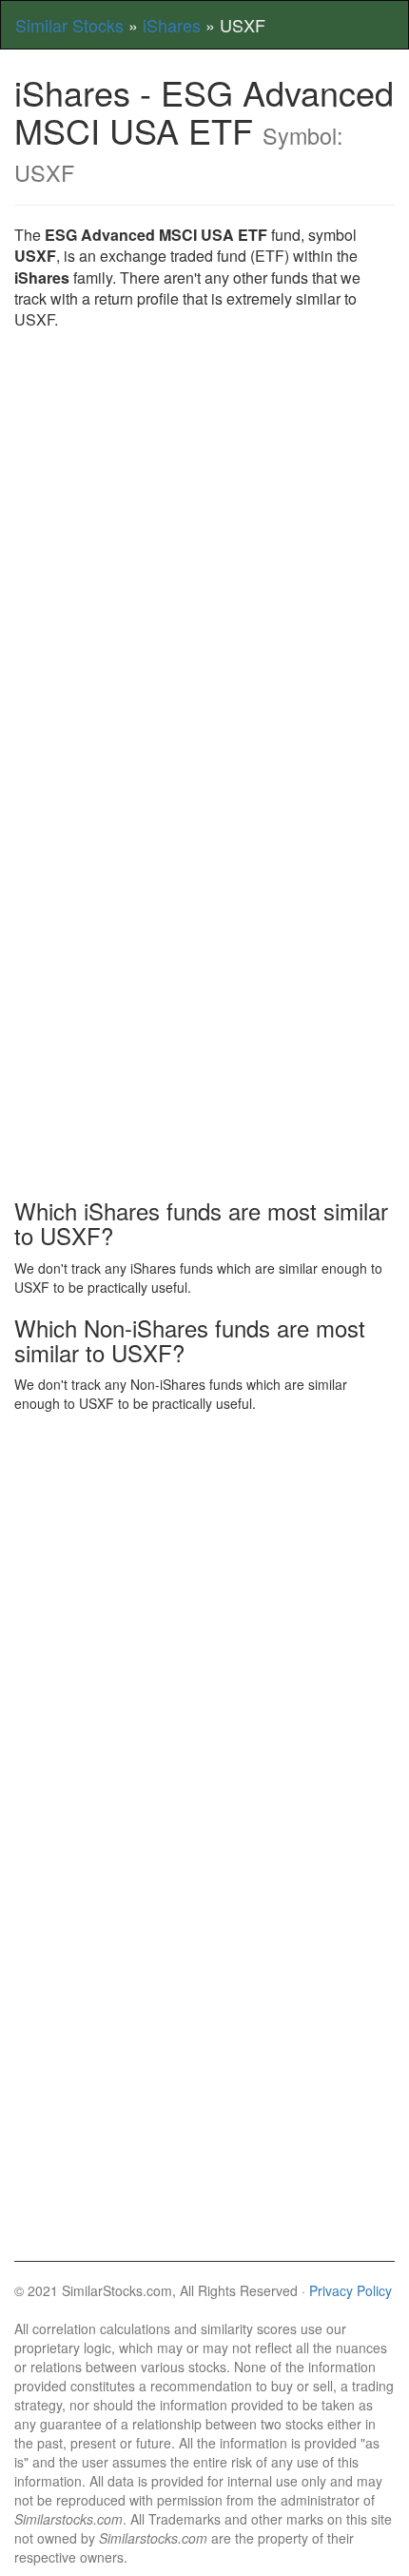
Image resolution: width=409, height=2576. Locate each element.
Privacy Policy (351, 2290)
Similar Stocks (69, 25)
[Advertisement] (204, 555)
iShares (172, 25)
